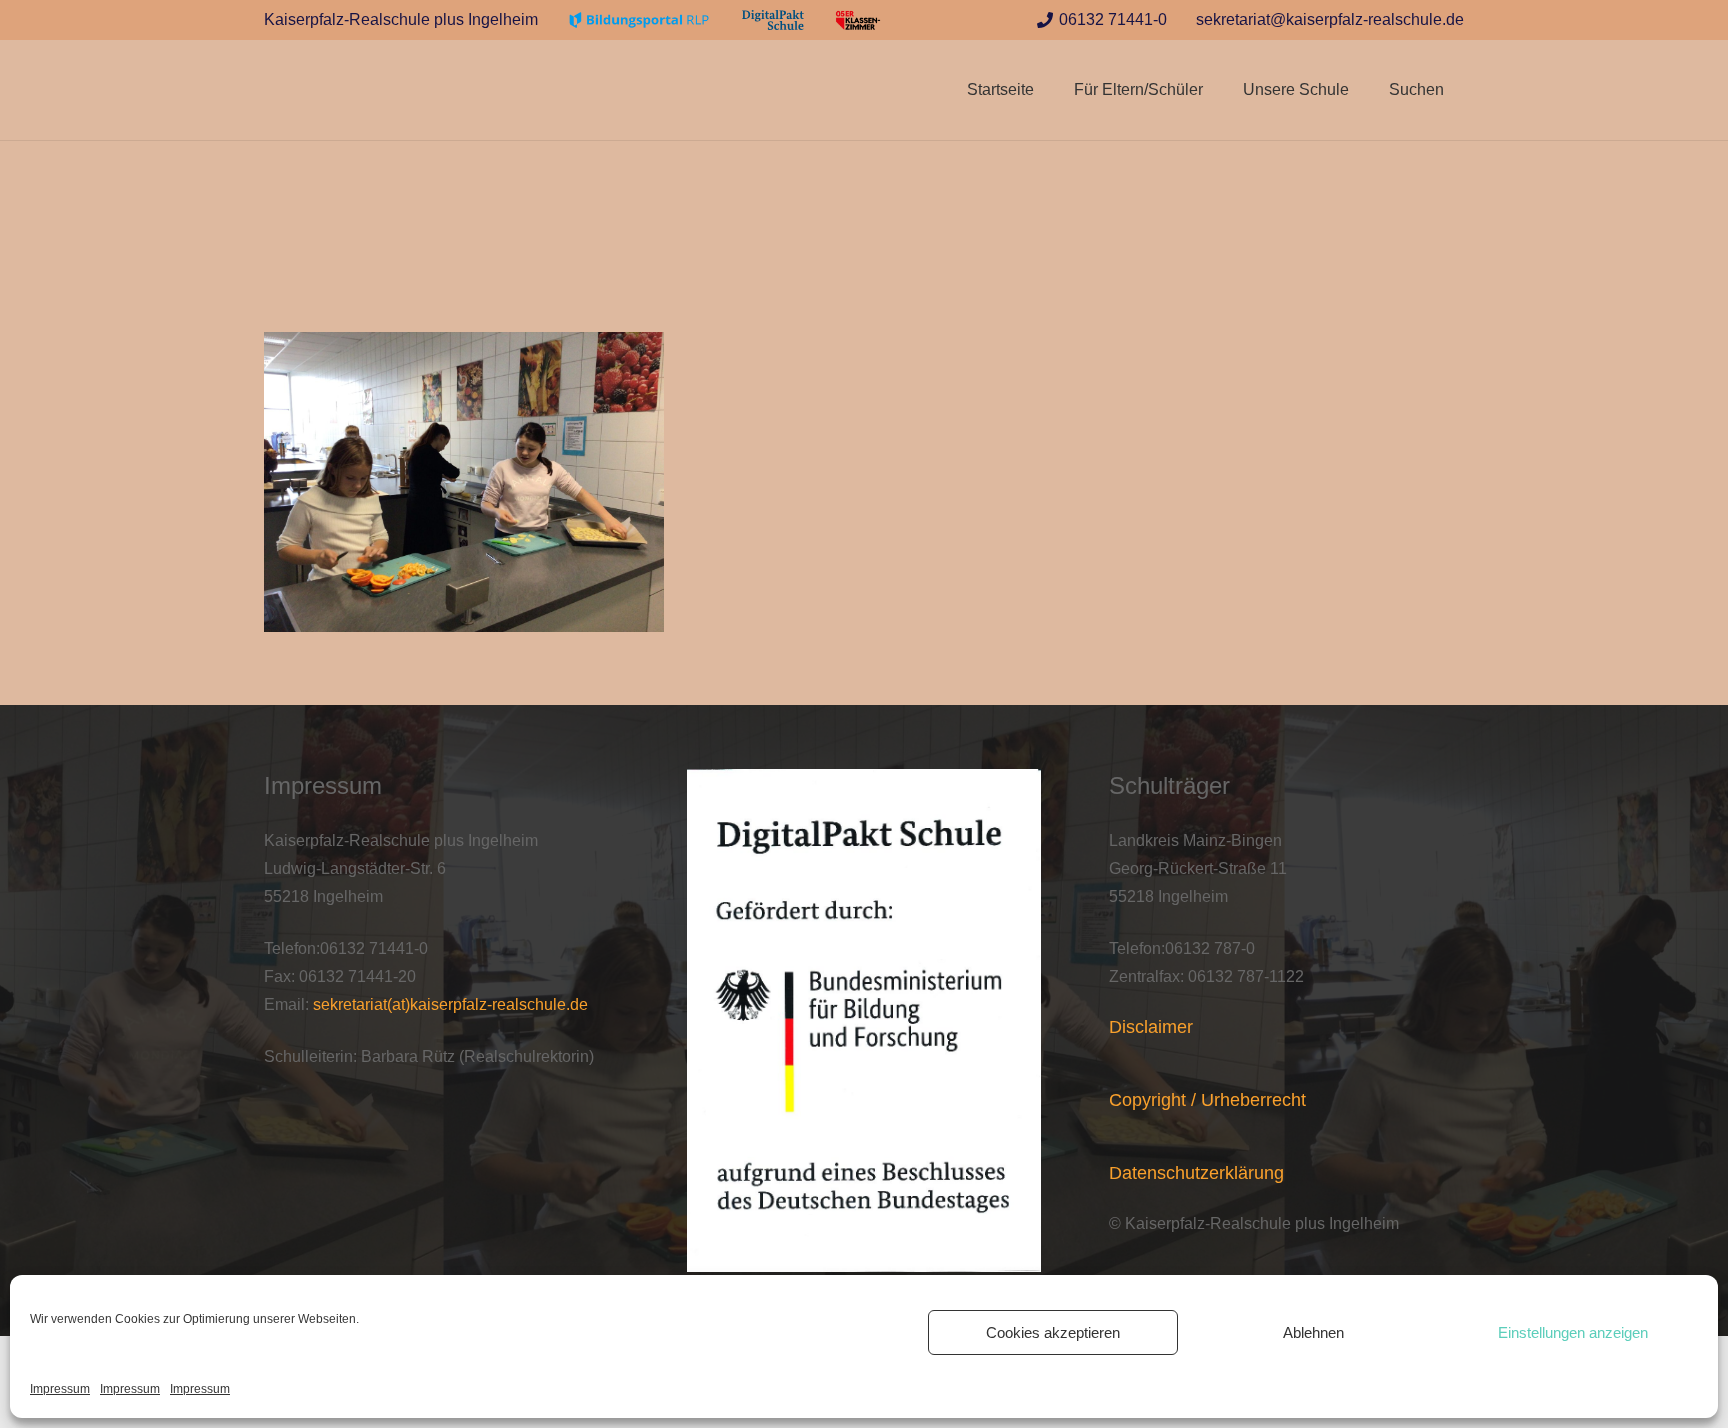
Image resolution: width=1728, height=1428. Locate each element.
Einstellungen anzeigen (1573, 1332)
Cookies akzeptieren (1053, 1332)
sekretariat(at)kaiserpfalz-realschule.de (450, 1004)
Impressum (60, 1389)
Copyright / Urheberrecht (1207, 1100)
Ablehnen (1313, 1332)
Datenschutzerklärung (1196, 1173)
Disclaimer (1151, 1027)
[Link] (639, 20)
